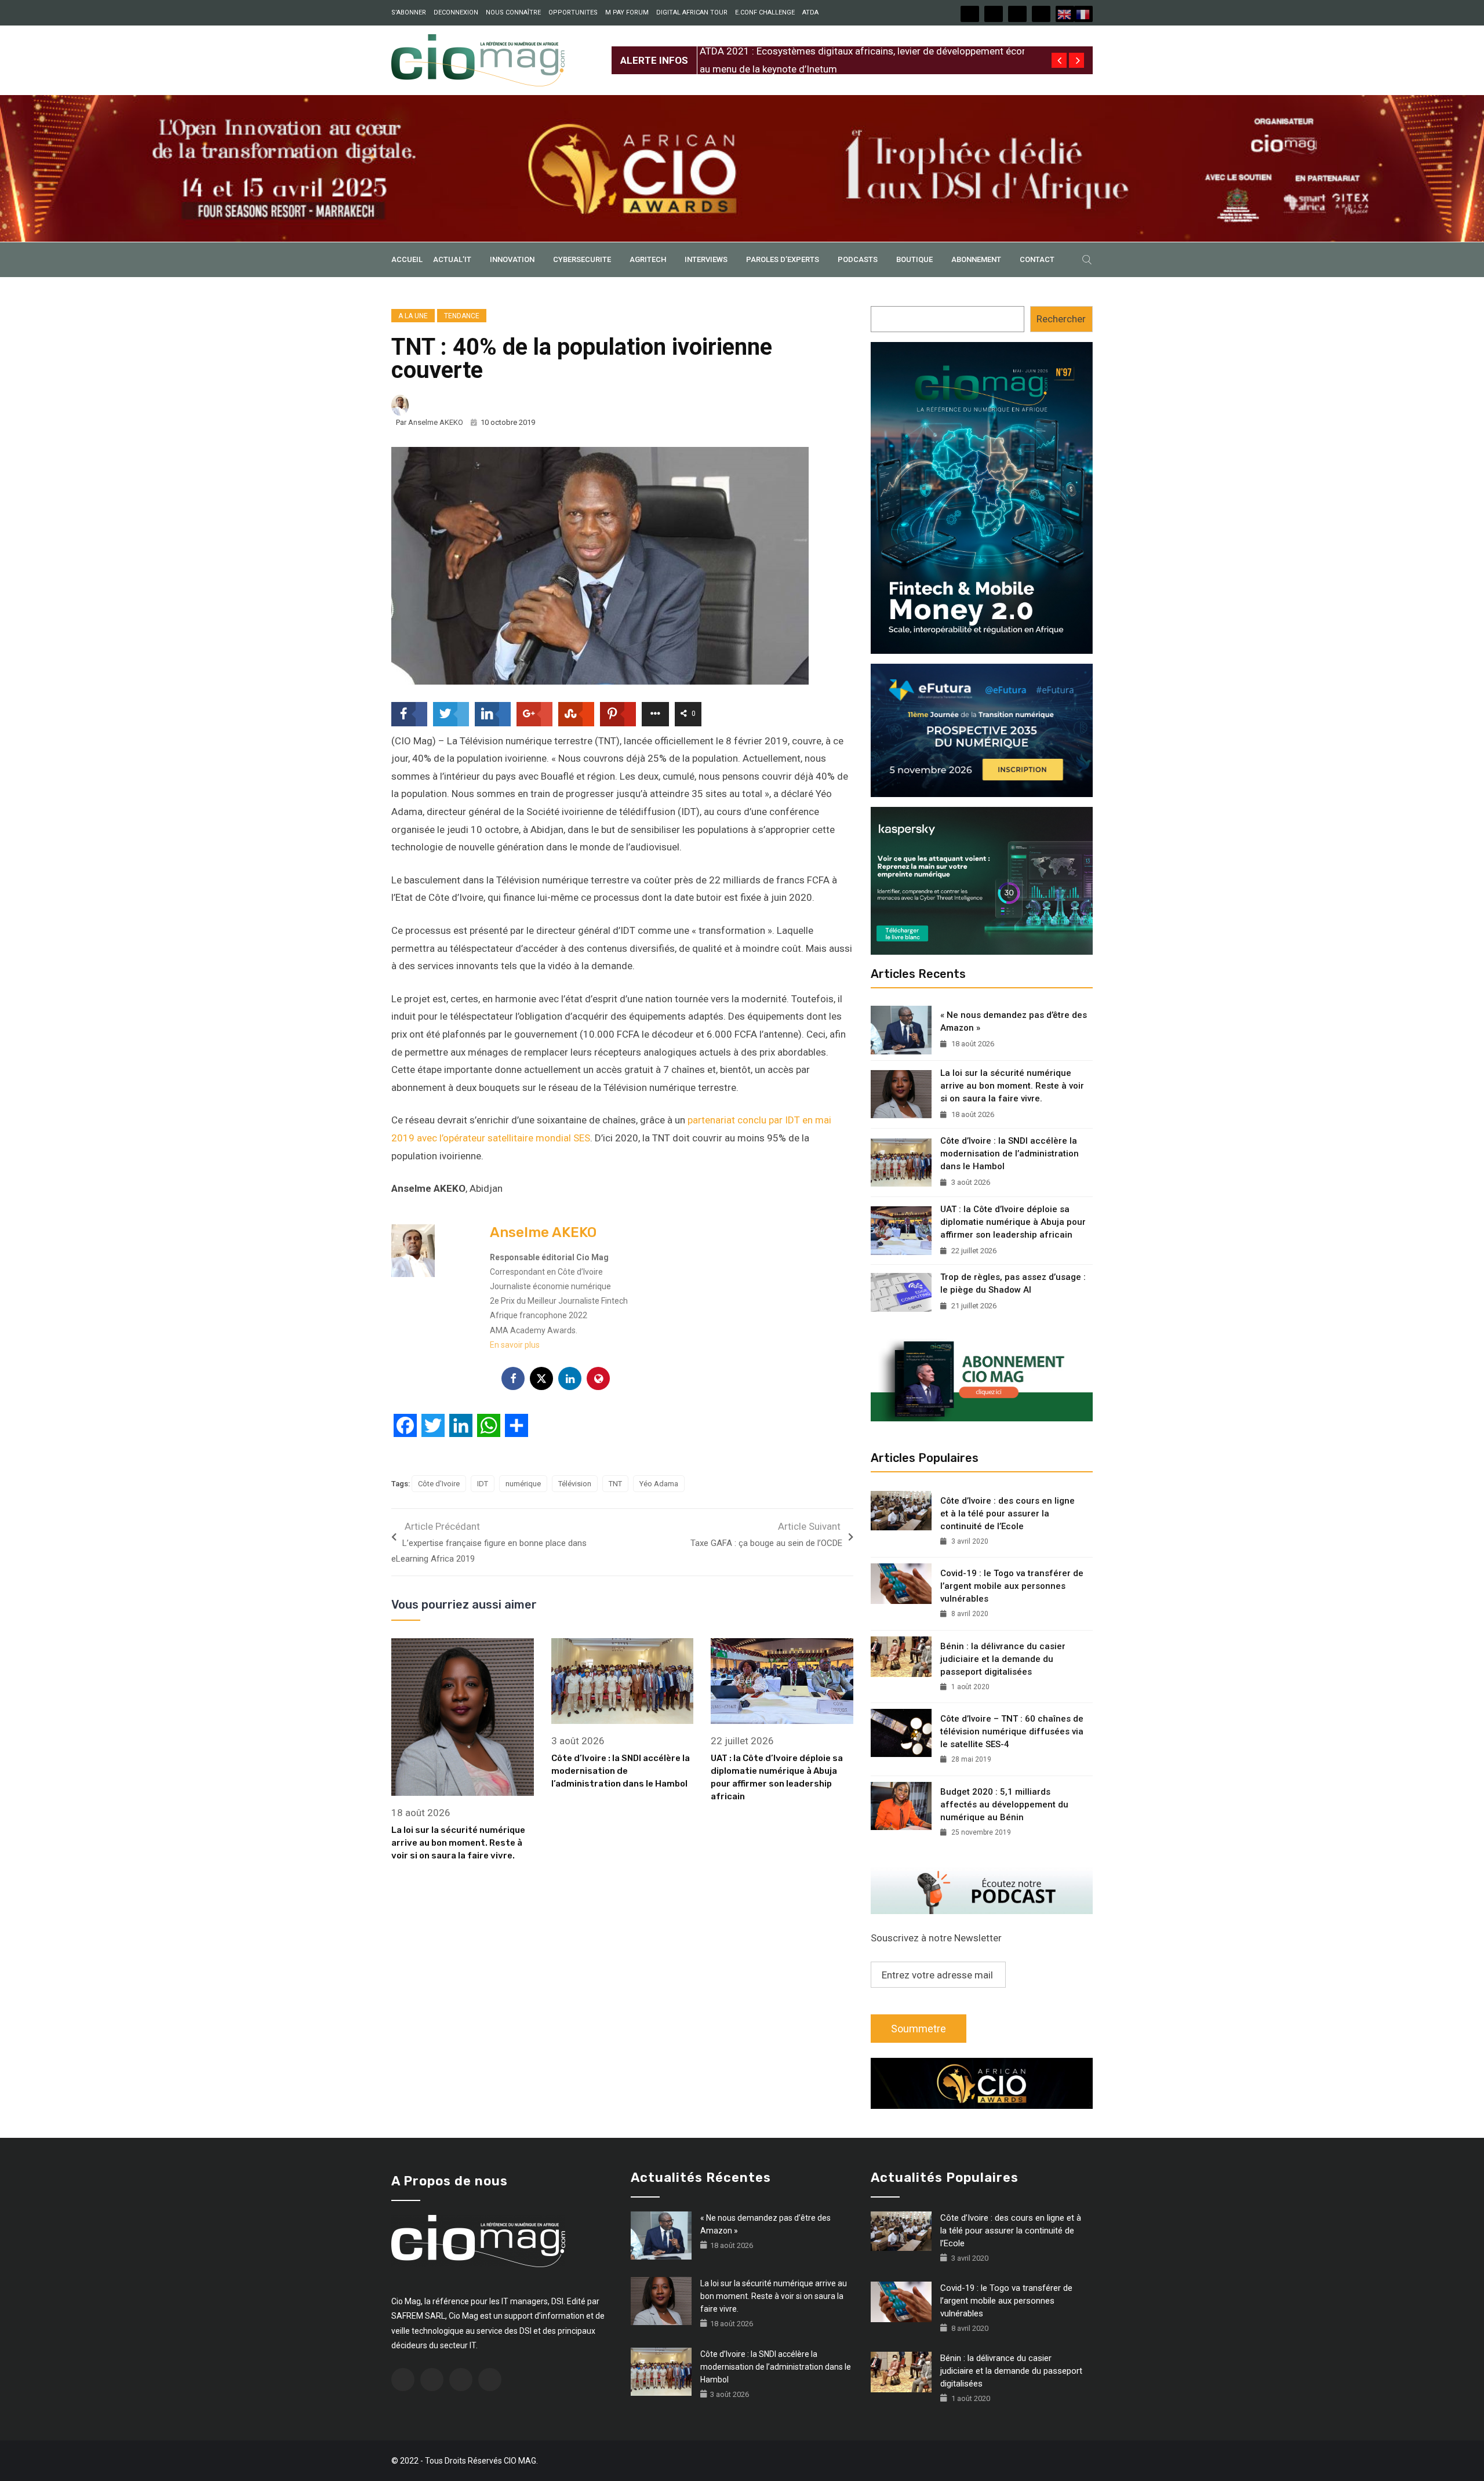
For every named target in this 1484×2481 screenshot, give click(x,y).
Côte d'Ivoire (439, 1484)
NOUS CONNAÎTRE (513, 12)
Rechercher (1061, 319)
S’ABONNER (409, 12)
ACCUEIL (407, 259)
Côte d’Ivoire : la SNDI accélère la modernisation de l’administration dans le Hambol (621, 1771)
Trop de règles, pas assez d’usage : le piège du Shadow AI (1013, 1283)
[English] (1065, 14)
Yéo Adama (659, 1484)
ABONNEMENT (976, 259)
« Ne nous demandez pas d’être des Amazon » (1014, 1021)
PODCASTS (858, 259)
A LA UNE (413, 316)
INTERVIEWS (706, 259)
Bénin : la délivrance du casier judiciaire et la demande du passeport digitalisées (1003, 1659)
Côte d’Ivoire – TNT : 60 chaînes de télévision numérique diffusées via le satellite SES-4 (1012, 1731)
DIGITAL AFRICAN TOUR (692, 12)
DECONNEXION (456, 12)
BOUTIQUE (914, 259)
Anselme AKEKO (436, 422)
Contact (1037, 259)
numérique (523, 1484)
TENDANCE (462, 316)
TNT (615, 1484)
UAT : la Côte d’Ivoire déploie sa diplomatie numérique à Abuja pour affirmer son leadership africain (1013, 1222)
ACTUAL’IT (452, 259)
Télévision (575, 1484)
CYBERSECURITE (582, 259)
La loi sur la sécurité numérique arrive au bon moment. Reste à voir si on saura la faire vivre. (458, 1843)
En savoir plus (515, 1345)
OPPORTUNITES (573, 12)
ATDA (810, 12)
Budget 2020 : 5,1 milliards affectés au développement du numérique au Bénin (1004, 1805)
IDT (483, 1484)
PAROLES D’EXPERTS (783, 259)
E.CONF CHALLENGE (765, 12)
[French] (1083, 14)
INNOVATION (512, 259)
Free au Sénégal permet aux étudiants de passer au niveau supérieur (847, 51)
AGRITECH (648, 259)
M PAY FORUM (627, 12)
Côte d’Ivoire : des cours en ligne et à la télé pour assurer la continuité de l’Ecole (1007, 1514)
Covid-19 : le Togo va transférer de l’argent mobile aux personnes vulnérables (1012, 1586)
